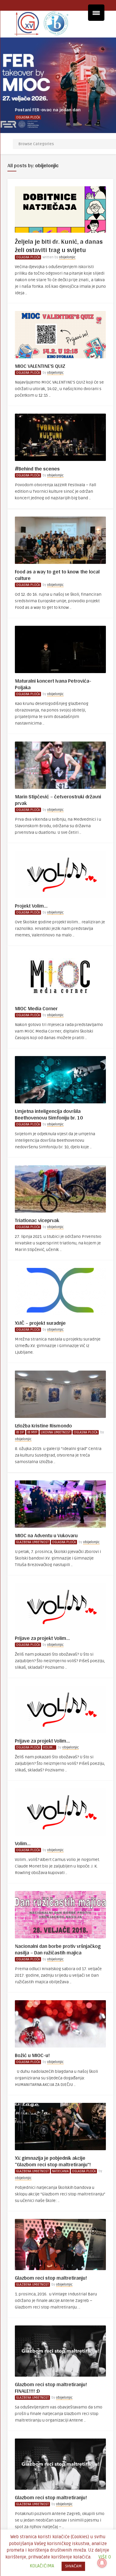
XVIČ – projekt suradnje (40, 1323)
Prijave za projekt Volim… (42, 1638)
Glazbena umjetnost (32, 1542)
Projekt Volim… (31, 906)
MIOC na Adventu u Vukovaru (46, 1535)
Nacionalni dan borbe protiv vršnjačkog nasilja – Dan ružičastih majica (58, 1949)
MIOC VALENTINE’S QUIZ (40, 366)
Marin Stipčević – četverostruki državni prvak (58, 800)
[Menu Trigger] (96, 13)
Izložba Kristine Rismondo (43, 1425)
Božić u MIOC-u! (32, 2055)
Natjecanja (60, 2171)
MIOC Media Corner (36, 1008)
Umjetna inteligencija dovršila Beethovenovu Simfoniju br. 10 (49, 1114)
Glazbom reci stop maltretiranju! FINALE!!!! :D (51, 2387)
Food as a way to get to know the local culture (57, 575)
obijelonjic (67, 257)
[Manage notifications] (102, 2563)
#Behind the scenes (37, 469)
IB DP (20, 1432)
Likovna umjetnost (56, 1432)
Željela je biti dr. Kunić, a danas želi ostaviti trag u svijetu (59, 245)
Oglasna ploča (28, 117)
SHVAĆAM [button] (73, 2566)
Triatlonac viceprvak (37, 1220)
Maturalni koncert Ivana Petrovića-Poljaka (53, 684)
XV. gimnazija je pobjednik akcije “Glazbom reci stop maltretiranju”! (53, 2161)
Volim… (23, 1843)
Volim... (49, 1747)
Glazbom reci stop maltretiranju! (51, 2278)
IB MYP (32, 1432)
